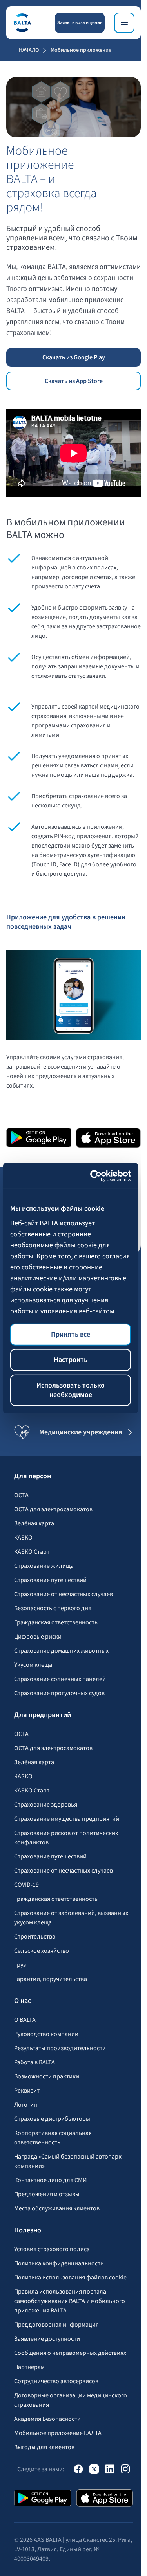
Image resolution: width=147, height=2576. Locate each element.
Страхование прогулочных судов (59, 1693)
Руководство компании (46, 2034)
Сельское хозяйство (42, 1951)
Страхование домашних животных (61, 1651)
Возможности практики (47, 2076)
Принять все (71, 1334)
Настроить (71, 1360)
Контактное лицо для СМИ (51, 2180)
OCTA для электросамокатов (53, 1509)
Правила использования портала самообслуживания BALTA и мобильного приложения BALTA (70, 2301)
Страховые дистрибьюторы (52, 2119)
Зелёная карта (34, 1523)
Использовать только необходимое (71, 1390)
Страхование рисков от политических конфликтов (66, 1838)
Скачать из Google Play (74, 357)
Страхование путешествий (50, 1580)
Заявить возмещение (80, 23)
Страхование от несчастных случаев (64, 1594)
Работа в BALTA (34, 2062)
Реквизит (27, 2091)
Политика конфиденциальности (59, 2263)
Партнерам (29, 2367)
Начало (29, 50)
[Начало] (22, 23)
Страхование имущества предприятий (67, 1819)
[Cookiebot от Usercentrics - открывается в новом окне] (99, 1176)
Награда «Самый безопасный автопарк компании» (68, 2161)
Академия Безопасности (47, 2419)
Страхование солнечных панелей (60, 1679)
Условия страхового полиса (52, 2249)
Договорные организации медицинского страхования (71, 2400)
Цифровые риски (38, 1637)
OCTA (21, 1495)
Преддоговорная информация (56, 2325)
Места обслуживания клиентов (57, 2208)
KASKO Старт (32, 1552)
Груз (20, 1965)
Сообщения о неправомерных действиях (70, 2353)
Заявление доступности (47, 2339)
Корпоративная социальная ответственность (53, 2138)
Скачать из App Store (74, 381)
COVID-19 (26, 1885)
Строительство (35, 1937)
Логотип (26, 2105)
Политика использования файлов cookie (70, 2278)
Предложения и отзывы (47, 2194)
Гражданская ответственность (56, 1622)
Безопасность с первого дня (53, 1608)
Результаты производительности (60, 2048)
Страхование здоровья (46, 1805)
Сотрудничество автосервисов (56, 2381)
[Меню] (124, 23)
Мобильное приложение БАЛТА (58, 2433)
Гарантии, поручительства (51, 1979)
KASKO (23, 1538)
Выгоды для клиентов (44, 2447)
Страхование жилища (44, 1566)
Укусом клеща (33, 1665)
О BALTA (25, 2020)
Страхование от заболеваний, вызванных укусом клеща (71, 1918)
